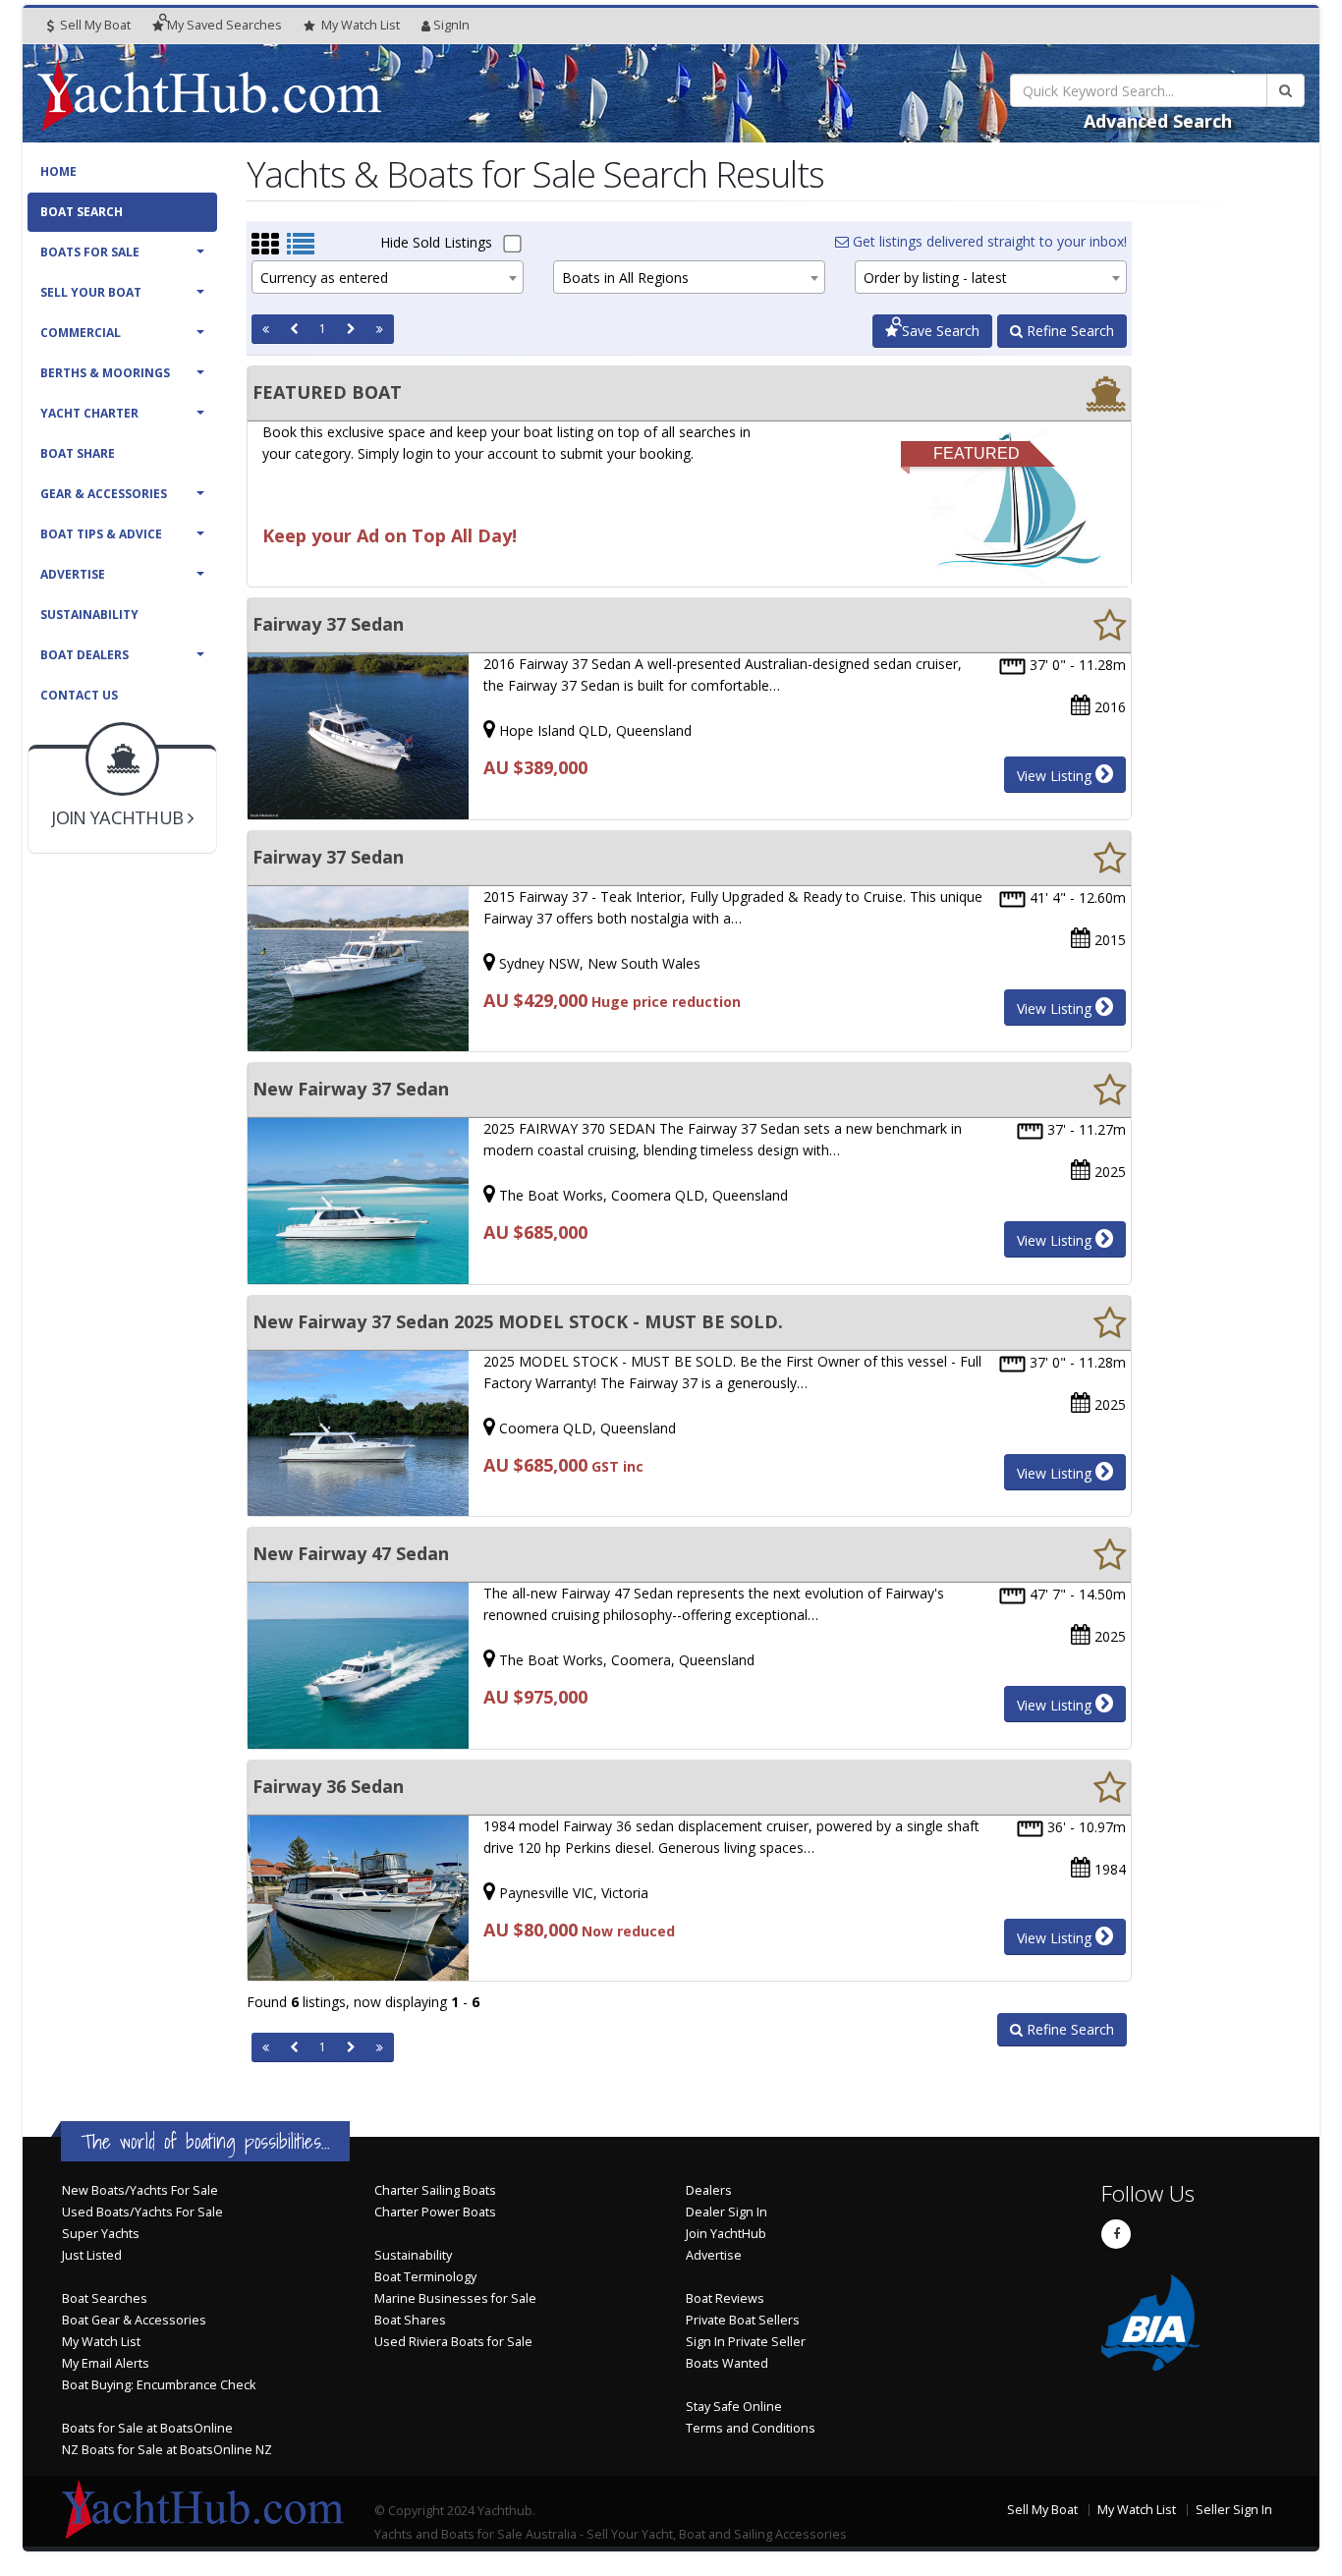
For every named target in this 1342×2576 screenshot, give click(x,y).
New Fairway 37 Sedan (351, 1089)
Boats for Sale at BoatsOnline (147, 2428)
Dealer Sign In (727, 2212)
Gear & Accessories (104, 494)
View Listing (1056, 776)
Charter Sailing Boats (435, 2190)
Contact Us (79, 695)
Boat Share (78, 453)
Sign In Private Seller (746, 2342)
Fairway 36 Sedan (328, 1786)
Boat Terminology (425, 2277)
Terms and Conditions (751, 2428)
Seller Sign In (1234, 2510)
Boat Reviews (725, 2298)
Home (58, 171)
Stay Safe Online (734, 2407)
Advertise (73, 574)
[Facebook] (1116, 2234)
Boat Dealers (84, 655)
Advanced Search (1158, 121)
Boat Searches (105, 2298)
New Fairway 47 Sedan (351, 1553)
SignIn (451, 25)
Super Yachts (101, 2234)
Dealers (709, 2190)
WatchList (361, 25)
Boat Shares (410, 2320)
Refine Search (1068, 331)
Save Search (939, 331)
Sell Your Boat (91, 292)
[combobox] (388, 277)
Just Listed (92, 2255)
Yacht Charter (89, 413)
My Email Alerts (106, 2363)
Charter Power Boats (435, 2212)
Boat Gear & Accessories (134, 2320)
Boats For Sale (90, 252)
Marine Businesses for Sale (455, 2298)
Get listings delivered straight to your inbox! (988, 241)
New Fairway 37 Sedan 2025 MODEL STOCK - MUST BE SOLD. (518, 1321)
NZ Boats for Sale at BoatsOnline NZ (167, 2450)
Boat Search (82, 212)
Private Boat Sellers (743, 2320)
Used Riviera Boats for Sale (453, 2342)
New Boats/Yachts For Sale (140, 2190)
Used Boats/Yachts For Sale (142, 2212)
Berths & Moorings (105, 373)
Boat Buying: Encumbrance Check (159, 2385)
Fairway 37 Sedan (328, 624)
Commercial (81, 333)
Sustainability (89, 615)
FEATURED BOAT (327, 392)
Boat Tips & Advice (101, 534)
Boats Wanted (727, 2363)
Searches (224, 25)
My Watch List (101, 2342)
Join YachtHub (726, 2234)
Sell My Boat (94, 25)
